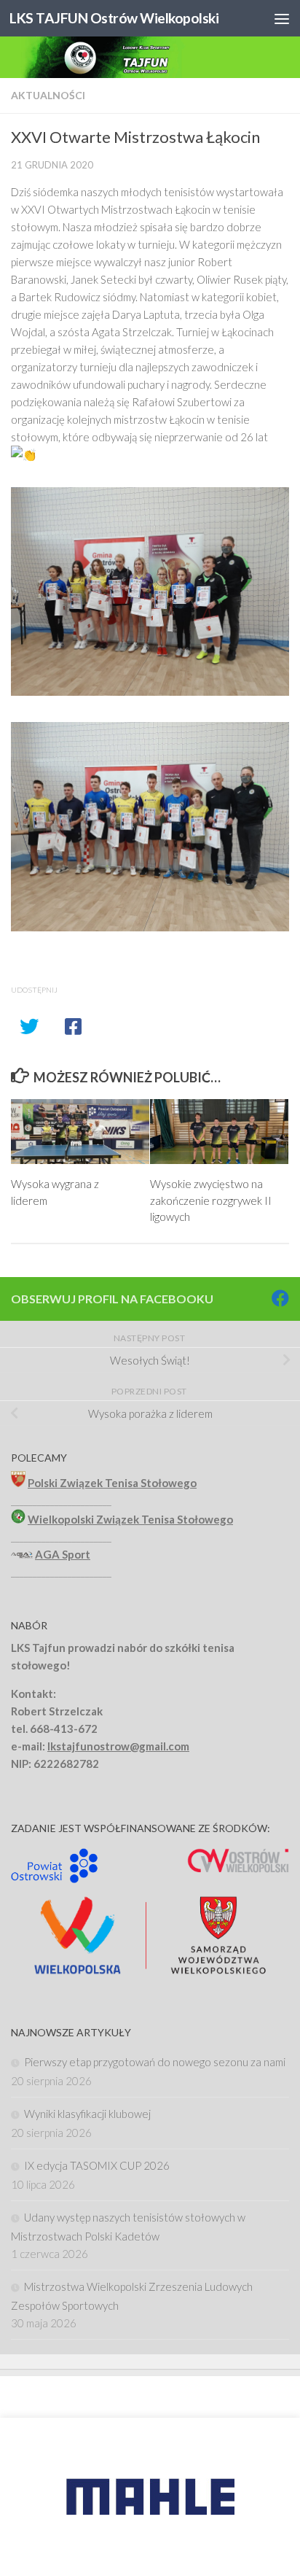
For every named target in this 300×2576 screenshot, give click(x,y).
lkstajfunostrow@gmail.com (118, 1746)
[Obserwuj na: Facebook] (280, 1298)
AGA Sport (63, 1554)
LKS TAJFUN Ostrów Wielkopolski (114, 18)
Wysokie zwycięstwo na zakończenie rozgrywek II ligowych (211, 1200)
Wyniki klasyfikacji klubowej (87, 2114)
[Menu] (282, 18)
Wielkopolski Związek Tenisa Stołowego (130, 1519)
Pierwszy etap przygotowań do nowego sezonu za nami (155, 2062)
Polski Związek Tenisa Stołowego (112, 1483)
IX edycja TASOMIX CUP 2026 (97, 2165)
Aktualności (48, 95)
